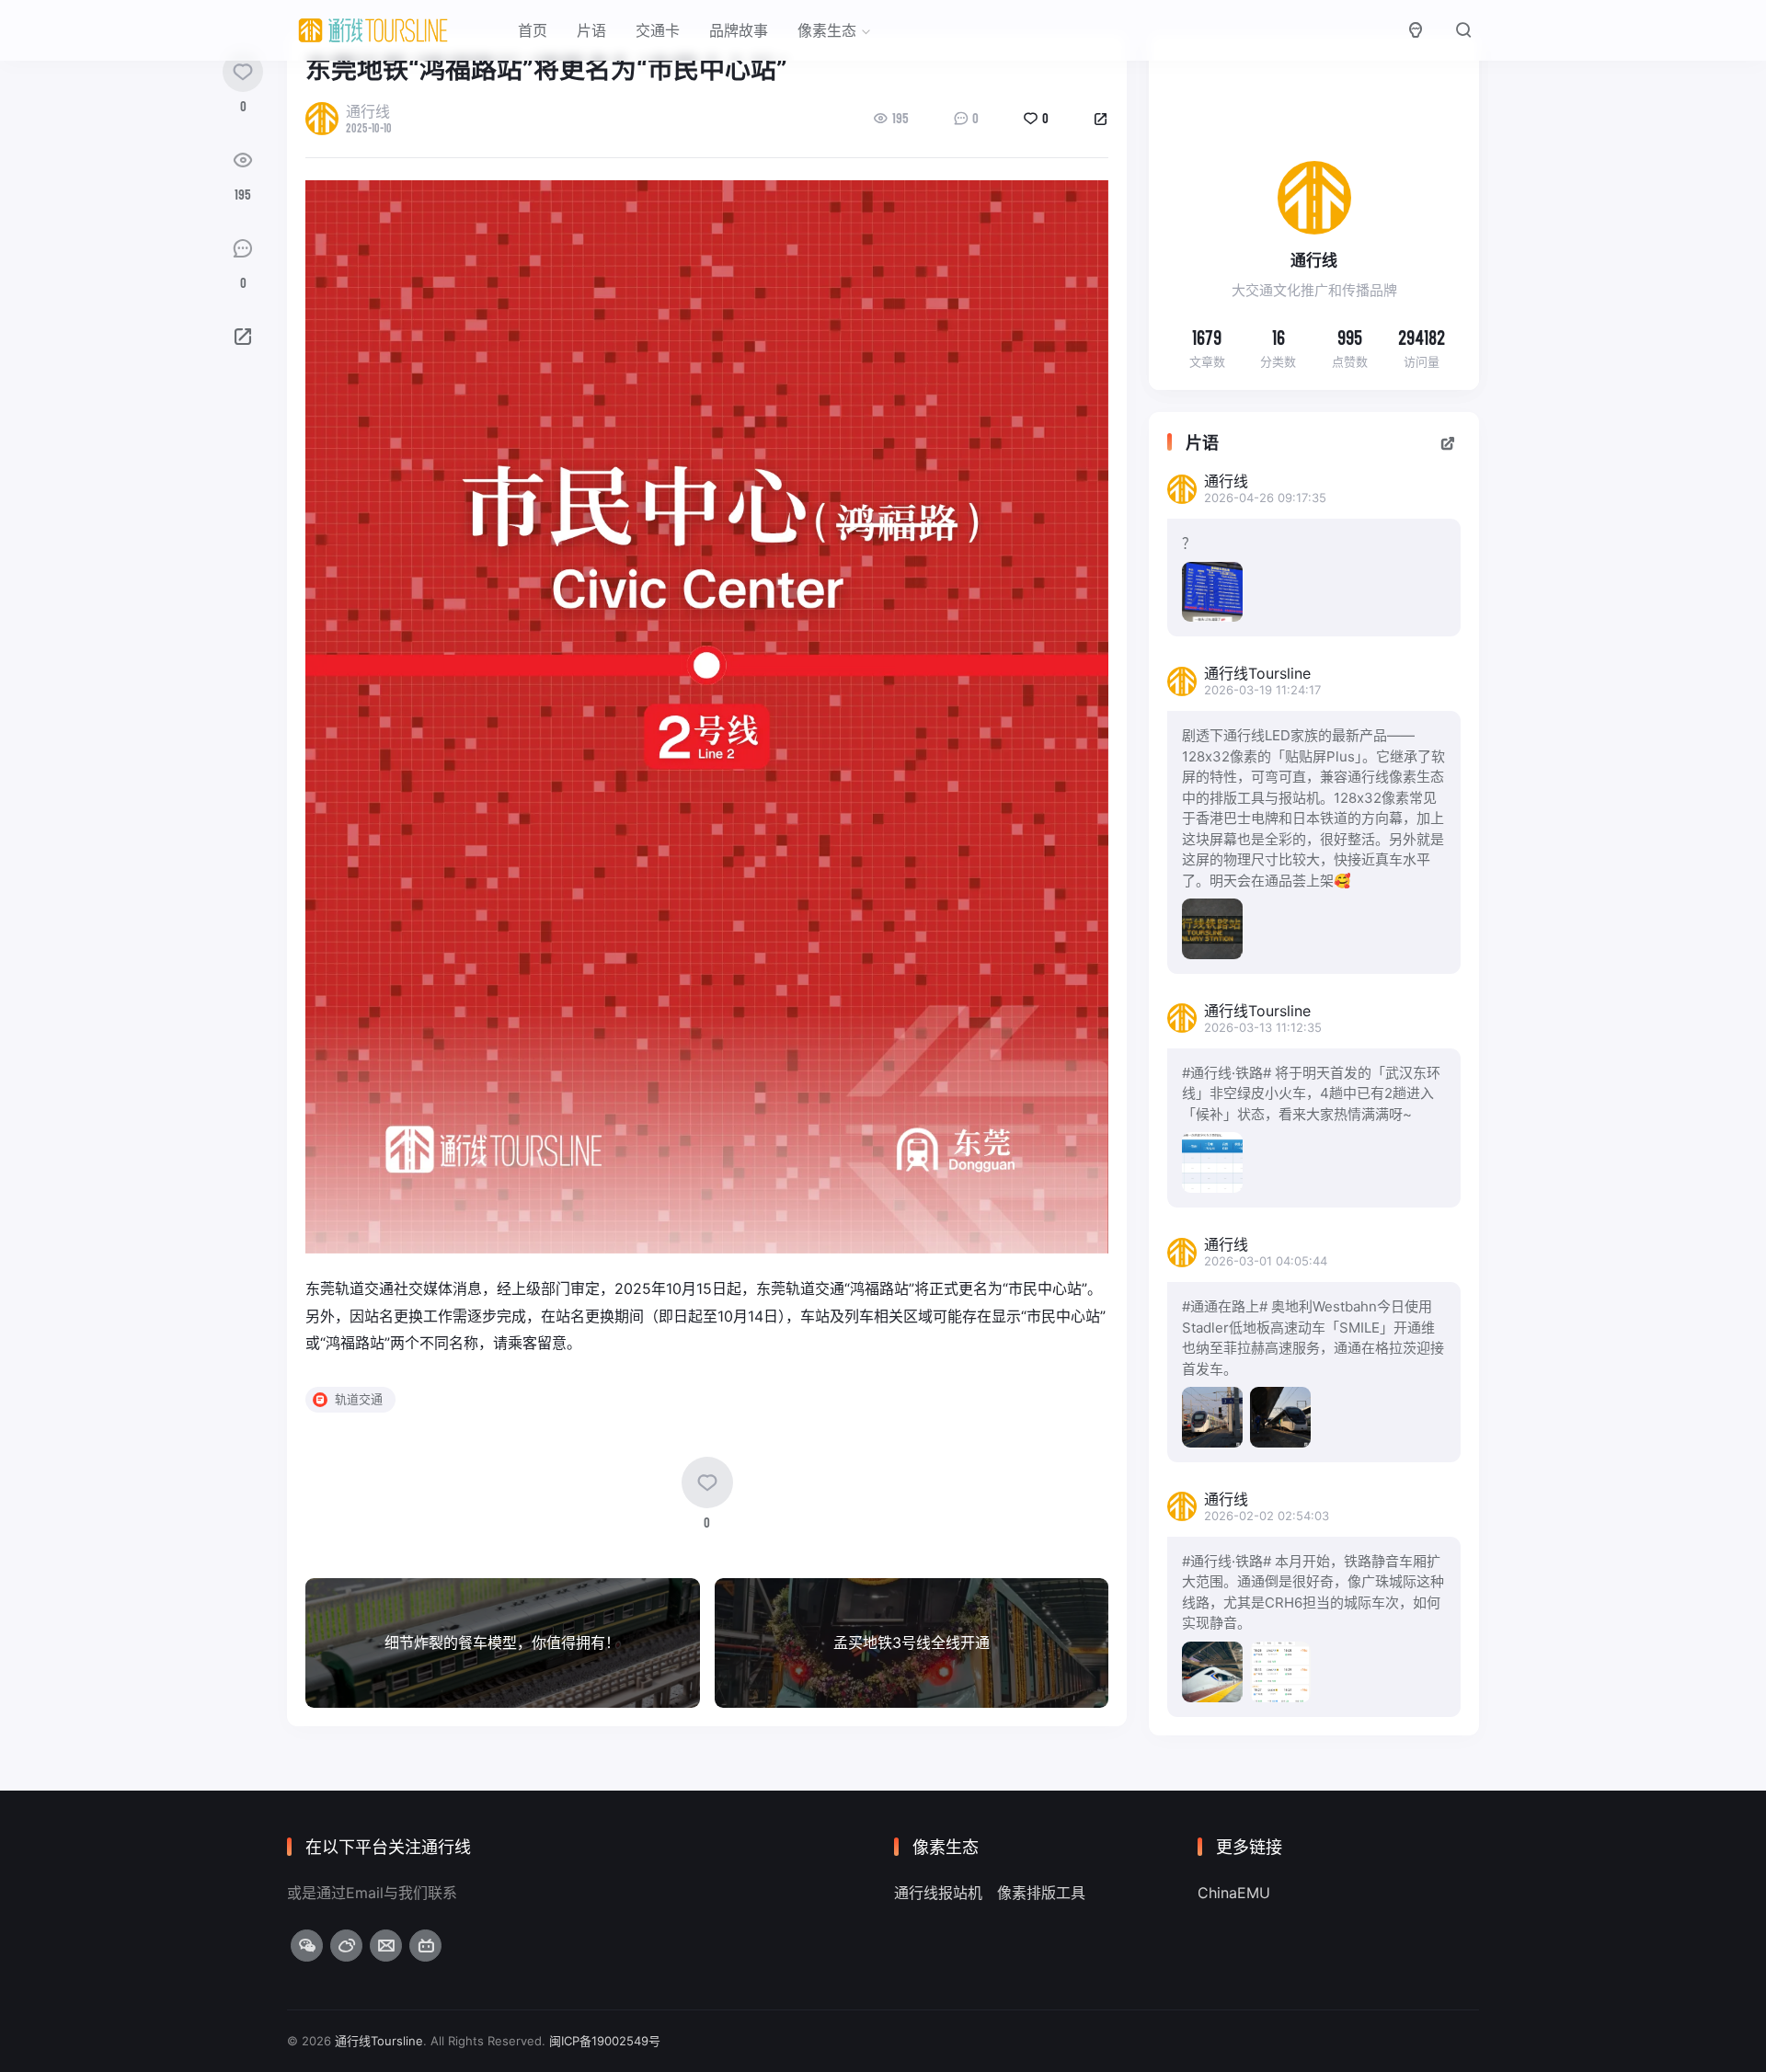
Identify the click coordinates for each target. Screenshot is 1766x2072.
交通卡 (658, 30)
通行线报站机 (938, 1893)
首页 (533, 30)
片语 (591, 30)
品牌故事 (739, 30)
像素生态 (827, 30)
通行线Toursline (379, 2041)
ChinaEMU (1234, 1893)
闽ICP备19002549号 (605, 2041)
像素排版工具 (1041, 1893)
